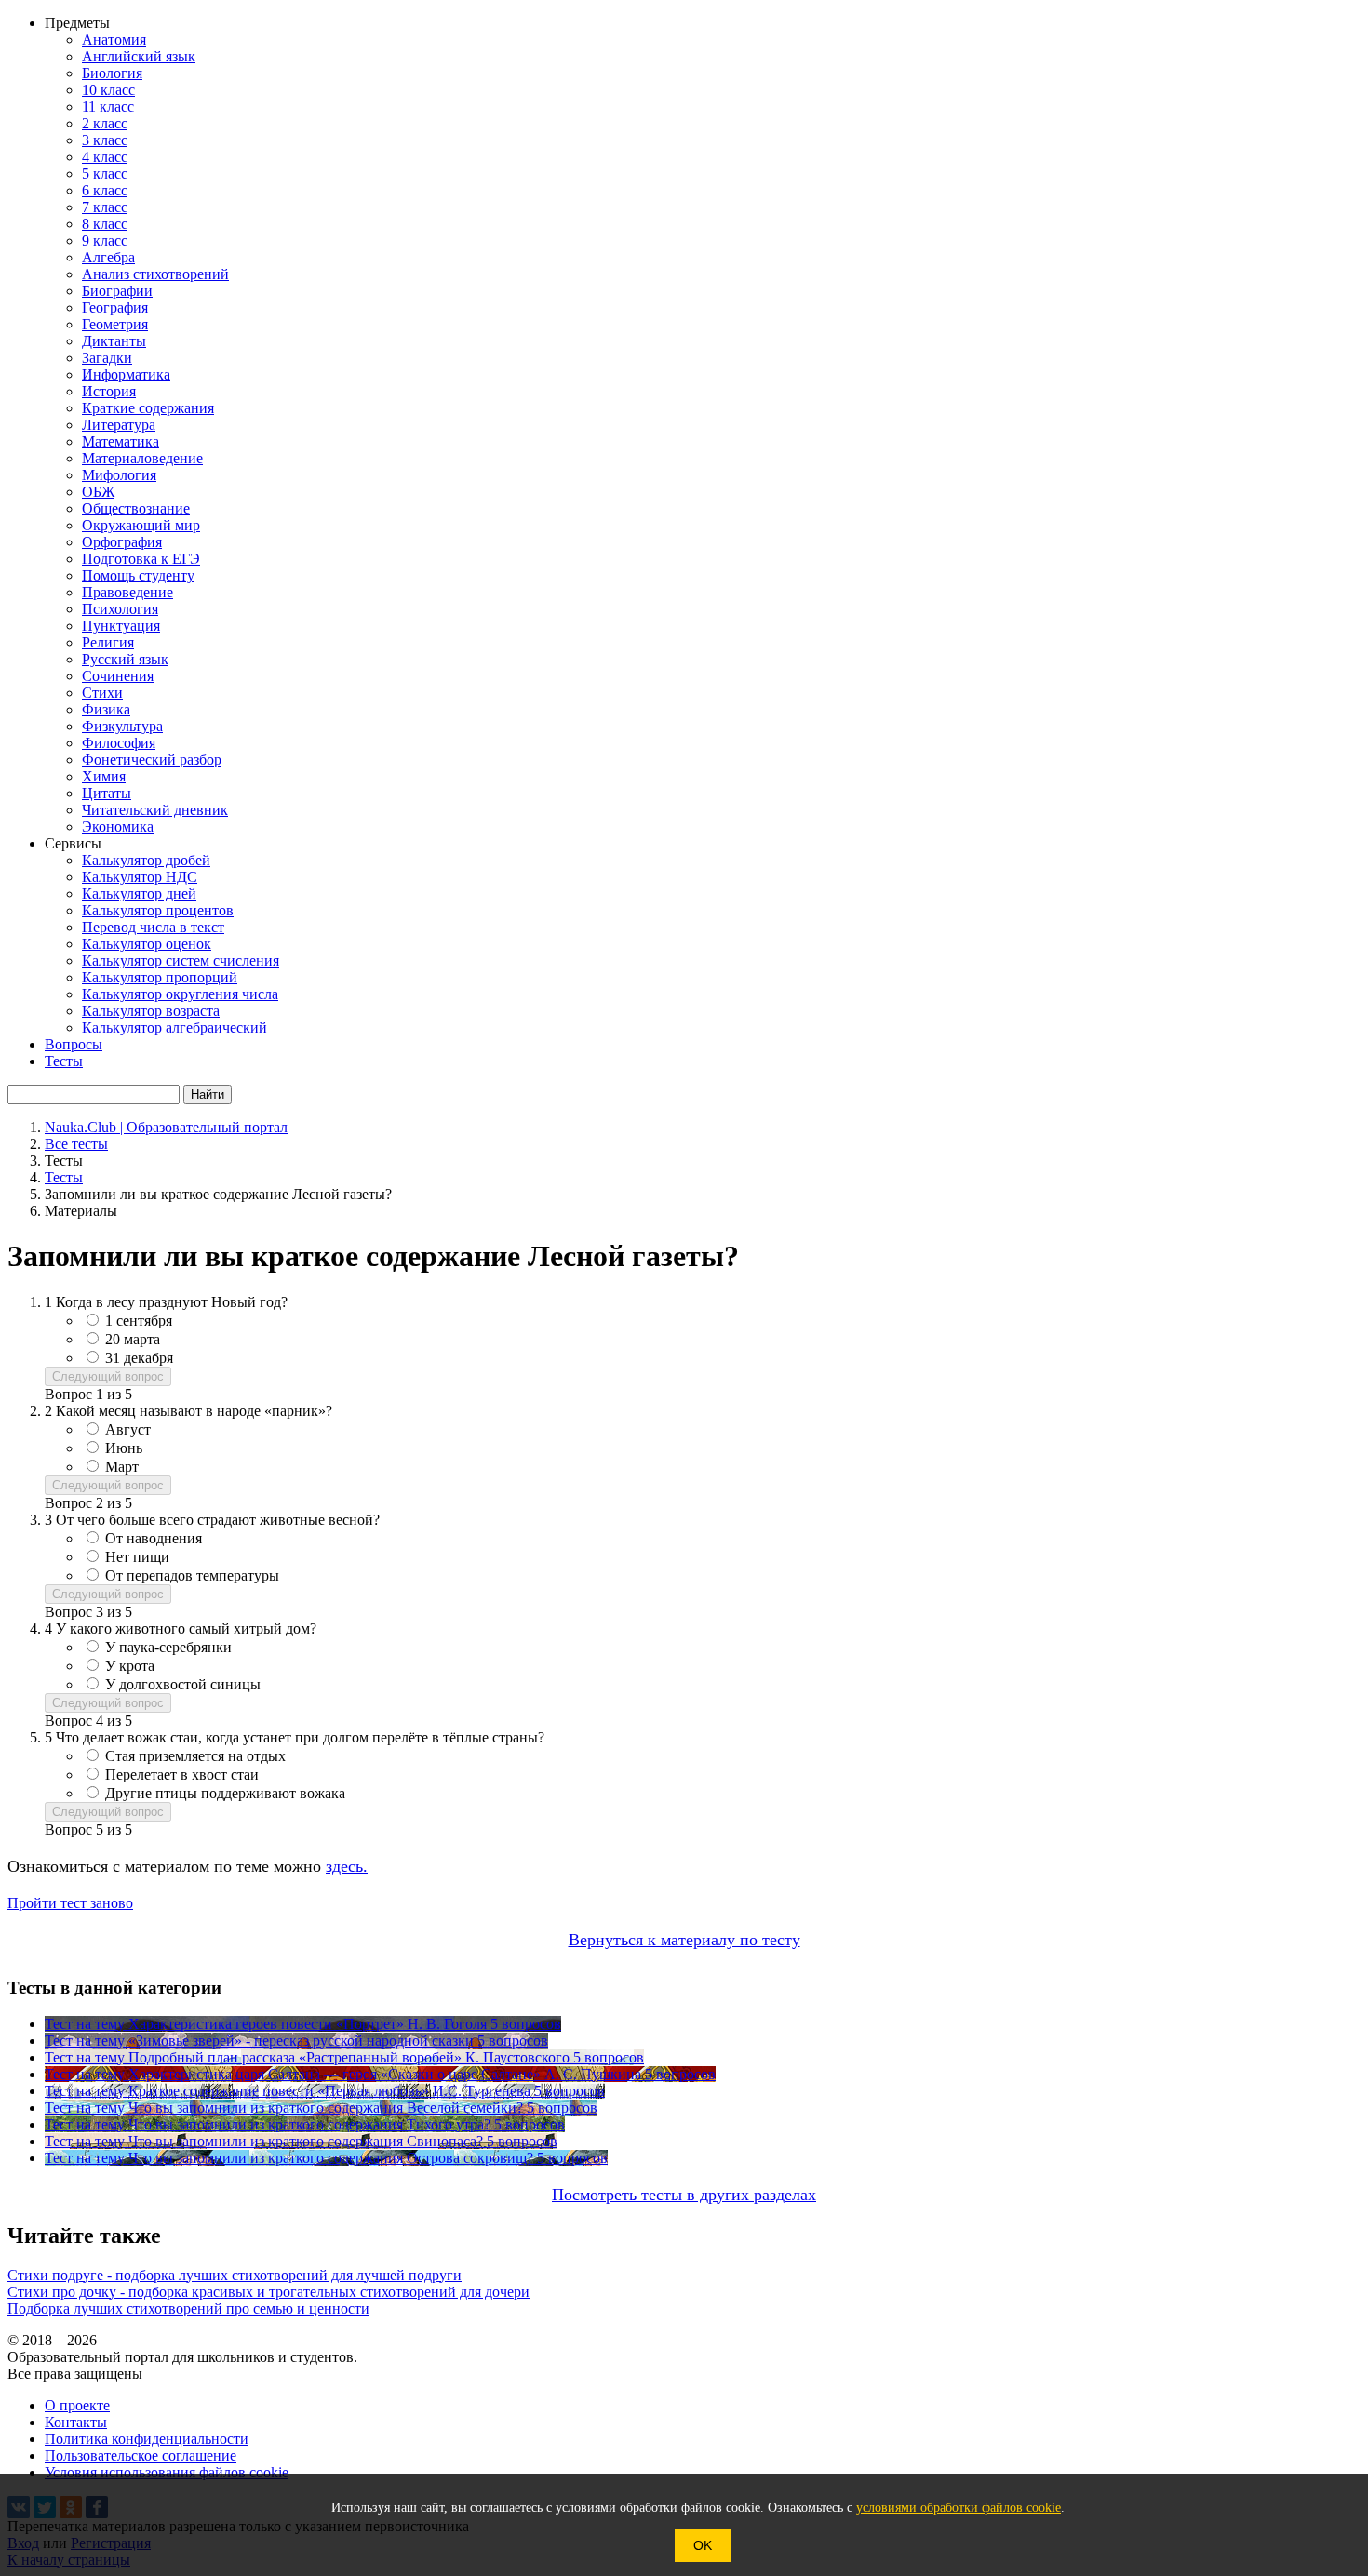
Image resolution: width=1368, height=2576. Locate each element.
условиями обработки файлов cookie (959, 2508)
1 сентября (139, 1321)
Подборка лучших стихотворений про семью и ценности (188, 2309)
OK (703, 2545)
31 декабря (139, 1358)
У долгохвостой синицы (183, 1684)
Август (128, 1429)
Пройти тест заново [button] (70, 1903)
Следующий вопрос (108, 1376)
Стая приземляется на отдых (195, 1756)
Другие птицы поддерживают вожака (225, 1793)
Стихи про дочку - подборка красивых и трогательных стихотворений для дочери (268, 2292)
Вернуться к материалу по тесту (684, 1940)
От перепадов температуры (192, 1575)
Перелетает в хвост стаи (182, 1775)
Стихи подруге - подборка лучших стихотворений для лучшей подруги (235, 2275)
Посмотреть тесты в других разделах (684, 2195)
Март (122, 1467)
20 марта (133, 1339)
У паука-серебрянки (168, 1647)
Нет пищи (137, 1557)
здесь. (347, 1866)
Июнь (124, 1448)
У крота (130, 1666)
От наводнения (154, 1538)
